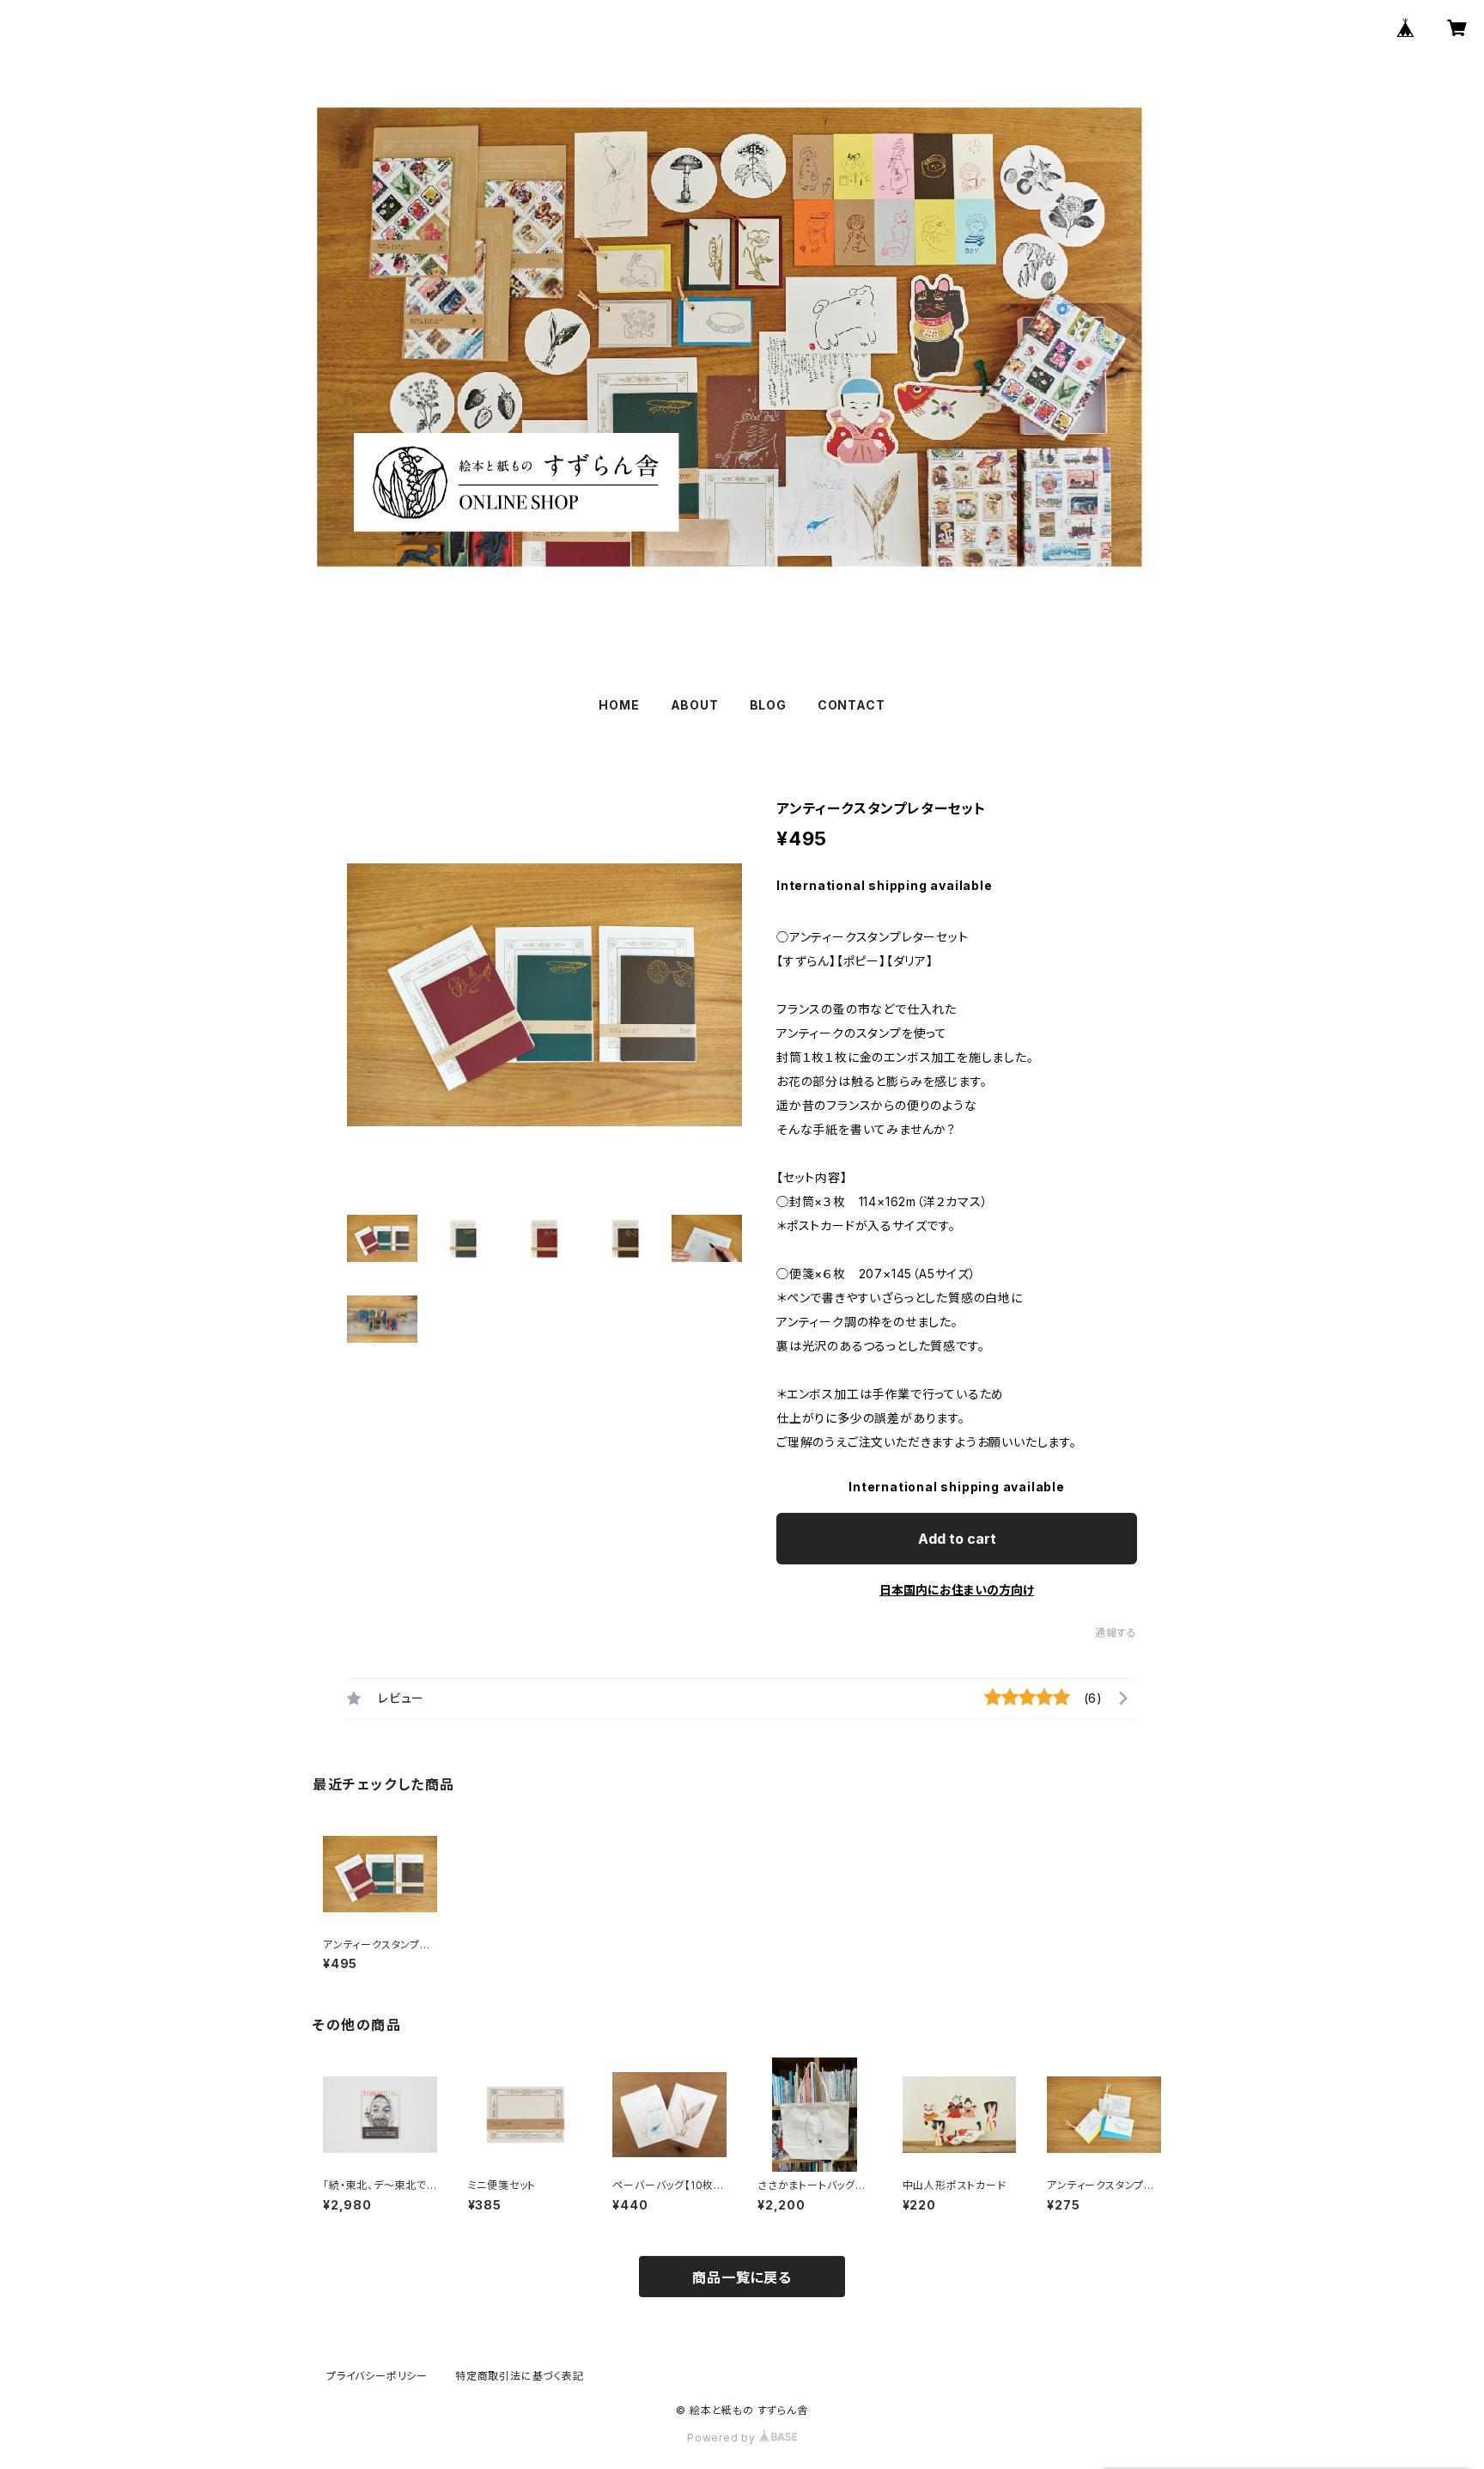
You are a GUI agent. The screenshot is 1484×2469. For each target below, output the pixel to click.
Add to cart (957, 1539)
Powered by (723, 2438)
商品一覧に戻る (742, 2277)
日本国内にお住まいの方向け (957, 1590)
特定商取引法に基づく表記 (520, 2376)
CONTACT (851, 705)
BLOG (768, 705)
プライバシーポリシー (377, 2376)
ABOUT (695, 705)
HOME (619, 705)
